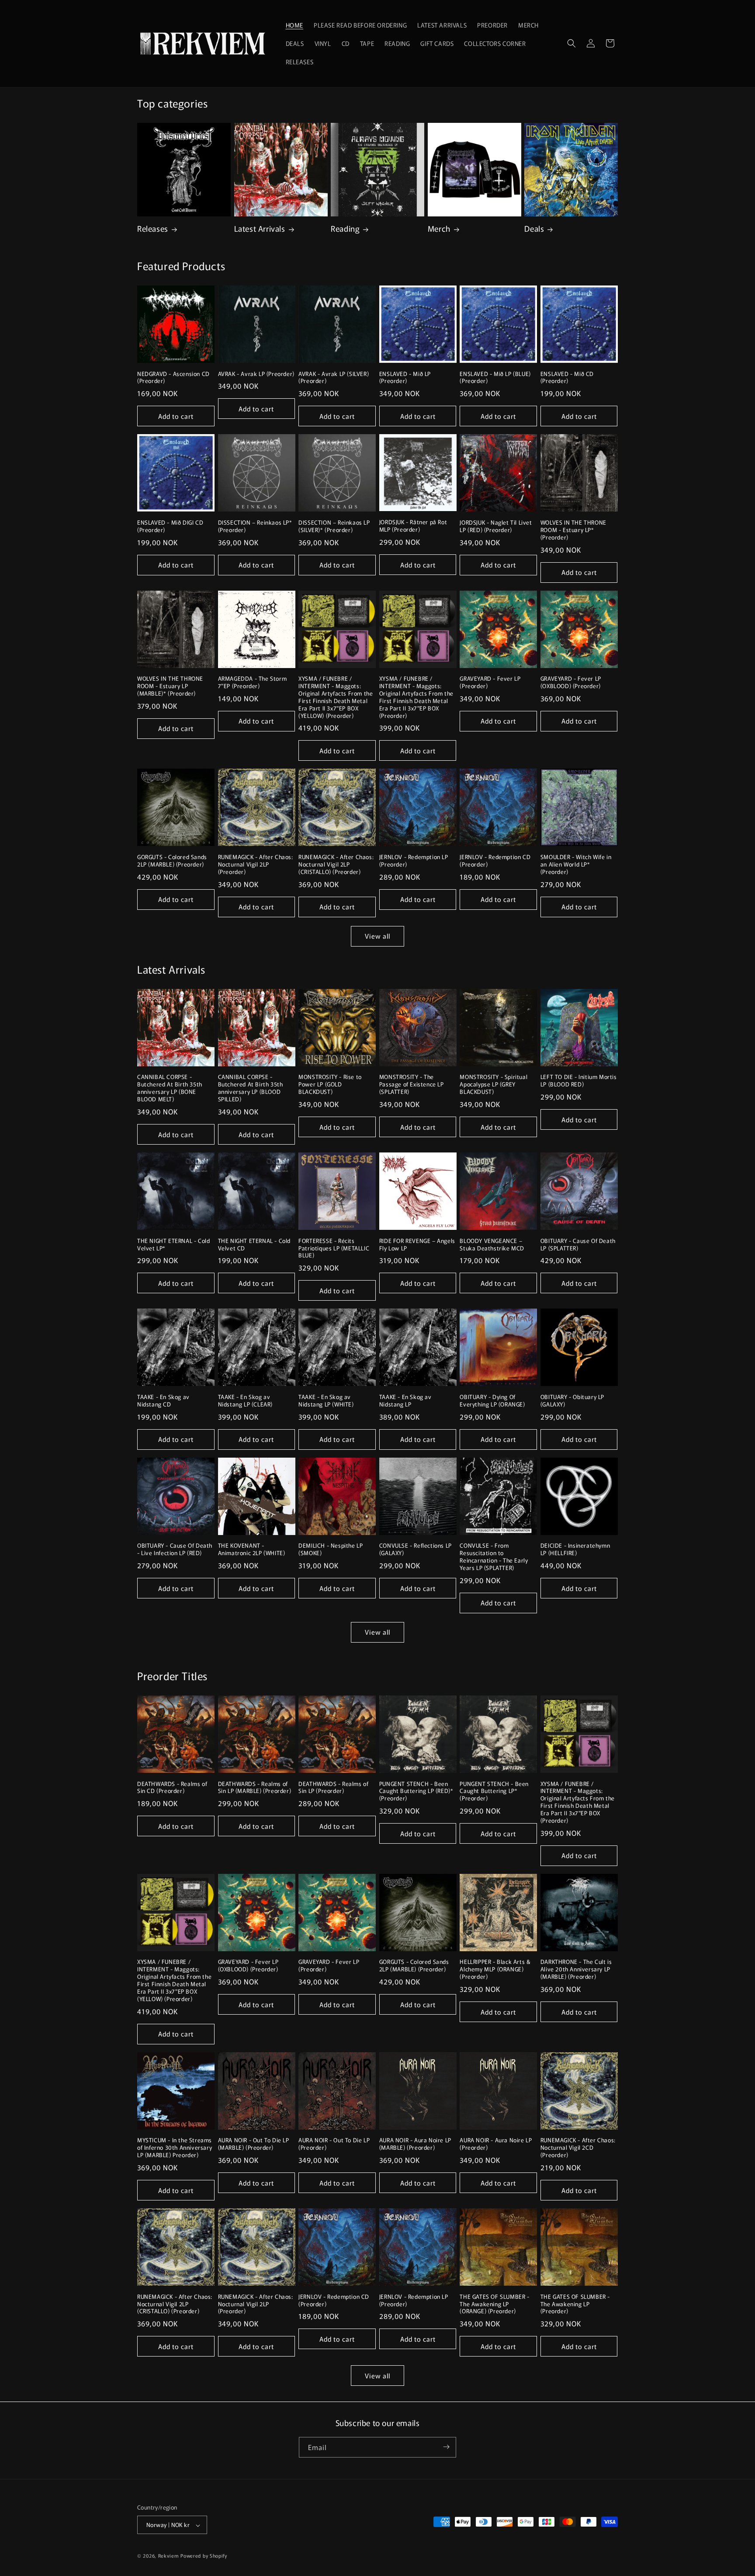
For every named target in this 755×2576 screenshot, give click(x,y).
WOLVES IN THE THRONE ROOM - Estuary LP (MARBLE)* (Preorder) (170, 686)
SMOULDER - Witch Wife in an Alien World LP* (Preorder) (576, 865)
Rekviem (169, 2556)
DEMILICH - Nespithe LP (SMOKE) (331, 1549)
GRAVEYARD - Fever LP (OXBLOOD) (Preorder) (571, 682)
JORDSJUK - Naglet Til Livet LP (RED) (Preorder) (496, 526)
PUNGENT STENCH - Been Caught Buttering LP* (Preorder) (494, 1791)
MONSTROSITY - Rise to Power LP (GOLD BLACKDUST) (330, 1084)
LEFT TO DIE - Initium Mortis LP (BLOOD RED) (579, 1081)
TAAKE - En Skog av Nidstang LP (405, 1401)
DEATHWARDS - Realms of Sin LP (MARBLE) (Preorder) (255, 1788)
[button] (571, 43)
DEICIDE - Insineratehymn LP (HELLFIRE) (575, 1549)
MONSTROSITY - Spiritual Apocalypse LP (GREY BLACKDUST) (494, 1084)
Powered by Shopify (204, 2556)
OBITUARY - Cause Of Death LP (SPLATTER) (578, 1245)
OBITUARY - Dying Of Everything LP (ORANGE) (492, 1401)
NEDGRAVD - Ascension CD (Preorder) (173, 378)
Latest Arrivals (260, 228)
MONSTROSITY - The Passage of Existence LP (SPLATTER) (412, 1084)
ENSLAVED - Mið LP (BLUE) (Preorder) (495, 378)
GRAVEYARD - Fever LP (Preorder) (490, 682)
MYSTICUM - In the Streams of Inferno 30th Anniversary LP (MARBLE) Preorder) (175, 2148)
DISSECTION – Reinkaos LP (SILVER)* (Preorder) (334, 526)
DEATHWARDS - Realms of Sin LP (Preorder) (333, 1788)
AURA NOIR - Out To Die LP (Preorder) (334, 2144)
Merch (439, 228)
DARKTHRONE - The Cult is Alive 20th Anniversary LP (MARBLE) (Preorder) (576, 1969)
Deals (534, 228)
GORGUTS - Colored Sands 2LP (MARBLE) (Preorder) (172, 861)
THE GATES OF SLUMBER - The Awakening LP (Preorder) (575, 2304)
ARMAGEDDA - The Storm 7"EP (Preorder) (253, 682)
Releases (153, 228)
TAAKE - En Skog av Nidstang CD (163, 1401)
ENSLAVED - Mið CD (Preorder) (567, 378)
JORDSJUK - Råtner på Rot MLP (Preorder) (413, 526)
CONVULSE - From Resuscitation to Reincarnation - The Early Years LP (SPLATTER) (494, 1557)
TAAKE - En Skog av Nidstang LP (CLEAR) (245, 1401)
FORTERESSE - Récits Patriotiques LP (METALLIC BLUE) (334, 1248)
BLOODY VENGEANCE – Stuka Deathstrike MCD (492, 1245)
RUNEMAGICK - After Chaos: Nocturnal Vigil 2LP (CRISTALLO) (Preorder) (336, 865)
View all (377, 936)
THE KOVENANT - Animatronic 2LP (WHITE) (252, 1549)
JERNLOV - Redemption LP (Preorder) (414, 861)
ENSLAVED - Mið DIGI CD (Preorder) (170, 526)
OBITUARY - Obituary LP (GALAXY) (572, 1401)
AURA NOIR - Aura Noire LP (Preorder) (496, 2144)
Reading (345, 228)
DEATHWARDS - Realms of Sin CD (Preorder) (172, 1788)
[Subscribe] (446, 2447)
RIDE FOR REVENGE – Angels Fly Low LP (417, 1245)
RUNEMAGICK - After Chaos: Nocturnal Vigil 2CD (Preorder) (578, 2148)
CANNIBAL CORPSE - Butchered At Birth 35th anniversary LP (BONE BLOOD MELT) (170, 1088)
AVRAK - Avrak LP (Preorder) (256, 374)
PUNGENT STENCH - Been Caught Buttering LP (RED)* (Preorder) (416, 1791)
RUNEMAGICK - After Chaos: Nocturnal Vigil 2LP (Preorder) (256, 865)
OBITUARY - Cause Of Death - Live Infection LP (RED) (175, 1549)
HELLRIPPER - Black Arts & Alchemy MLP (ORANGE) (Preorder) (495, 1969)
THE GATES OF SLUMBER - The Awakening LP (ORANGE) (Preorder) (494, 2304)
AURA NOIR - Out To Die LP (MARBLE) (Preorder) (254, 2144)
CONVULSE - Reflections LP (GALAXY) (416, 1549)
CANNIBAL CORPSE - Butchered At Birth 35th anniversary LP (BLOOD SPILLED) (251, 1088)
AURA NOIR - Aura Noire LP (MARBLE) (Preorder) (415, 2144)
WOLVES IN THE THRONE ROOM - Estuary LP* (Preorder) (573, 530)
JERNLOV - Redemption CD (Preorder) (495, 861)
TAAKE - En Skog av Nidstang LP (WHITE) (326, 1401)
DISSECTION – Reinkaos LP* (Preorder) (255, 526)
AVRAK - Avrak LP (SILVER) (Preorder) (334, 378)
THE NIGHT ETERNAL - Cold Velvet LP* (173, 1245)
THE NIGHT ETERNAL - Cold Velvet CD (254, 1245)
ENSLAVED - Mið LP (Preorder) (405, 378)
